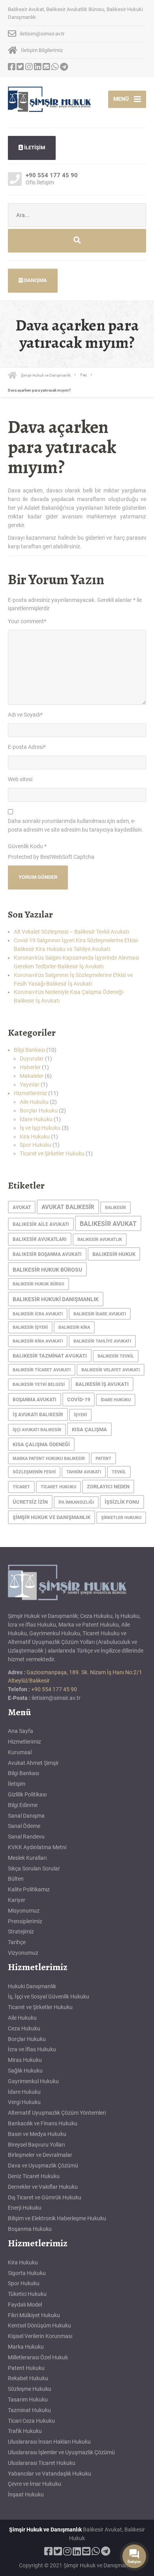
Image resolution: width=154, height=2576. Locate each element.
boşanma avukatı (35, 1400)
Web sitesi (20, 779)
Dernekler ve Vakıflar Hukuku (43, 2187)
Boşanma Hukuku (30, 2229)
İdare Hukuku (36, 1119)
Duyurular (32, 1059)
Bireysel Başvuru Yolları (36, 2145)
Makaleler (32, 1076)
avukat (22, 1207)
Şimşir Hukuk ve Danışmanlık (52, 1517)
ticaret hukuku (58, 1487)
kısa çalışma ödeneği (41, 1444)
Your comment (27, 621)
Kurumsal (20, 1752)
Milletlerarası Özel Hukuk (38, 2357)
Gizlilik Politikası (27, 1794)
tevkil (119, 1472)
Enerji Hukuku (25, 2208)
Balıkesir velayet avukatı (111, 1370)
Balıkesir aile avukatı (41, 1224)
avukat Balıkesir (68, 1207)
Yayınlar (30, 1085)
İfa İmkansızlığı (76, 1502)
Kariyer (17, 1900)
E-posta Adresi (27, 747)
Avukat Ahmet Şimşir (33, 1763)
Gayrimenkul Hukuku (33, 2081)
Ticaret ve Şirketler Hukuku (52, 1153)
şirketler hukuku (121, 1518)
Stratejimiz (21, 1932)
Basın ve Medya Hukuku (37, 2134)
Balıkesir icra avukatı (38, 1314)
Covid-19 (79, 1399)
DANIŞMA (35, 280)
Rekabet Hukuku (28, 2378)
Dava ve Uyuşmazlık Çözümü (43, 2166)
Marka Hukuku (26, 2347)
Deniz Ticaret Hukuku (34, 2176)
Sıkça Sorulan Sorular (34, 1868)
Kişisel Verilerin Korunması (40, 2336)
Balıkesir (115, 1208)
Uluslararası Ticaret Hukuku (42, 2463)
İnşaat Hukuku (26, 2494)
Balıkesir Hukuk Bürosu (47, 1270)
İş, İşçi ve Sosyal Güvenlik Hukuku (49, 1997)
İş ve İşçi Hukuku (40, 1128)
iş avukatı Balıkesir (38, 1415)
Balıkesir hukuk (114, 1254)
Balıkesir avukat (108, 1224)
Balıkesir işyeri (30, 1327)
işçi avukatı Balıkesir (37, 1430)
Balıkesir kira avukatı (38, 1341)
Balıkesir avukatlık (100, 1240)
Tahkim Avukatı (84, 1472)
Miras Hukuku (25, 2060)
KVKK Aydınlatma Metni (37, 1847)
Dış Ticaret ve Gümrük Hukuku (45, 2197)
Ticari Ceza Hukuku (31, 2421)
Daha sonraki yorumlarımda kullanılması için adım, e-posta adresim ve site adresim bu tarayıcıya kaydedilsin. (76, 825)
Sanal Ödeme (24, 1826)
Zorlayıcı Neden (108, 1487)
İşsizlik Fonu (122, 1502)
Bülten (16, 1879)
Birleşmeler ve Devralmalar (40, 2155)
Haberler (30, 1067)
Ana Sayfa (21, 1731)
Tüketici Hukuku (27, 2294)
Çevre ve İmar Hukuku (35, 2484)
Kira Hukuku (35, 1137)
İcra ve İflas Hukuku (32, 2049)
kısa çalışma (89, 1429)
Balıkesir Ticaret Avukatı (42, 1370)
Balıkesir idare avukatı (100, 1314)
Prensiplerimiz (25, 1921)
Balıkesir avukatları (40, 1239)
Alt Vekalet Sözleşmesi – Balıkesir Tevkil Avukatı (71, 932)
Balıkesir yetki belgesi (39, 1385)
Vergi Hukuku (24, 2102)
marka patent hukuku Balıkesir (49, 1459)
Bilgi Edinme (23, 1805)
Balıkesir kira (74, 1327)
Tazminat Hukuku (29, 2410)
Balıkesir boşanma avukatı (47, 1254)
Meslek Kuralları (27, 1858)
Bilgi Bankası (29, 1050)
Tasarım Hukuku (28, 2400)
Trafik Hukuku (25, 2431)
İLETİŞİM (34, 148)
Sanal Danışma (26, 1816)
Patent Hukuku (26, 2368)
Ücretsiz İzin (30, 1502)
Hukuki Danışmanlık (32, 1986)
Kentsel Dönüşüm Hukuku (39, 2325)
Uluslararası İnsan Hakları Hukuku (49, 2442)
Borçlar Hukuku (39, 1111)
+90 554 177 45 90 (54, 1689)
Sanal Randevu (26, 1837)
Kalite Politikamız (29, 1889)
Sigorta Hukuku (27, 2273)
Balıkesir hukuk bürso (38, 1284)
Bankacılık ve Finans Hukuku (43, 2123)
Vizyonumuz (23, 1953)
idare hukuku (116, 1400)
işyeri (80, 1415)
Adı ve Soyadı (25, 715)
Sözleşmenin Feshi (34, 1472)
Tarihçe (17, 1942)
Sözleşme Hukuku (30, 2389)
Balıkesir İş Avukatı (102, 1384)
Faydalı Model (25, 2305)
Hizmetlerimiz (30, 1093)
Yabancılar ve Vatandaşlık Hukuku (50, 2474)
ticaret (21, 1487)
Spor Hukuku (36, 1145)
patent (103, 1459)
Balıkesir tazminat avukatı (50, 1356)
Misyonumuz (24, 1911)
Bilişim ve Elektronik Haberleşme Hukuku (57, 2218)
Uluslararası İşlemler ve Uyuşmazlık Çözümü (61, 2452)
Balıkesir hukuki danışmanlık (56, 1299)
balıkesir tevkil (116, 1356)
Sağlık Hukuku (25, 2071)
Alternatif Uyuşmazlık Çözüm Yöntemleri (57, 2113)
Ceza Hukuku (24, 2028)
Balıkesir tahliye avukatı (102, 1341)
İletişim (17, 1784)
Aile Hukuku (34, 1102)
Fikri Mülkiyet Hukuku (34, 2315)
